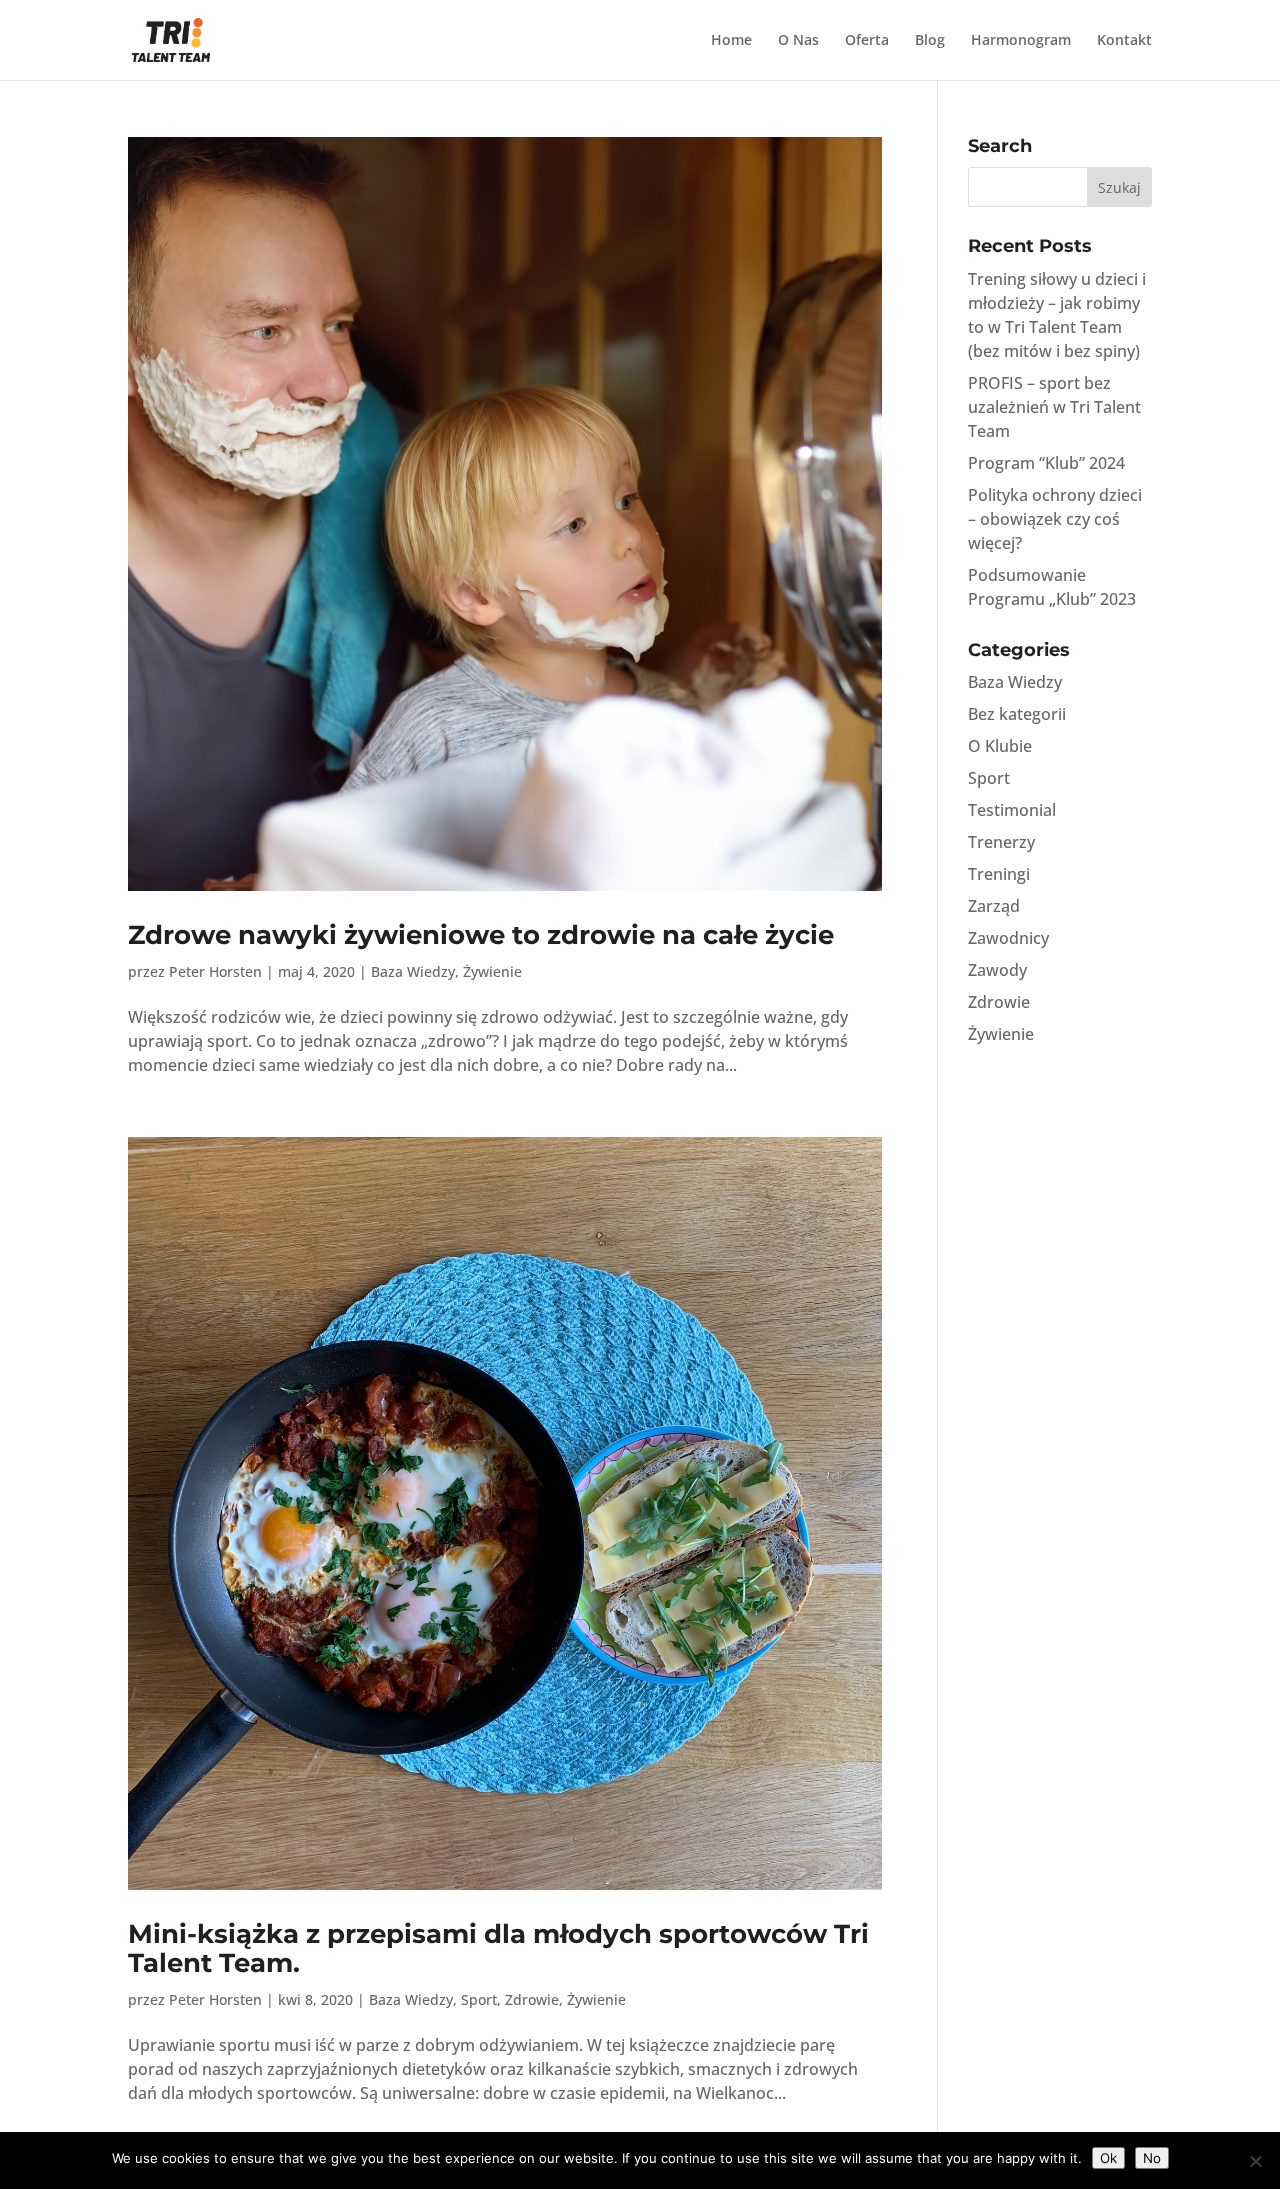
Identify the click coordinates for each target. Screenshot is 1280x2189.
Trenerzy (1001, 842)
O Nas (798, 41)
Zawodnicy (1008, 938)
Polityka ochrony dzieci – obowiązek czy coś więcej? (1055, 519)
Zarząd (994, 906)
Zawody (997, 970)
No (1152, 2158)
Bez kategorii (1017, 714)
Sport (479, 1999)
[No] (1255, 2161)
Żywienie (492, 971)
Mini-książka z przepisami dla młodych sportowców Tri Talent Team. (498, 1948)
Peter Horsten (215, 971)
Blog (930, 41)
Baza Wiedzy (413, 971)
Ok (1108, 2158)
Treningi (999, 874)
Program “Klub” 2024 (1046, 463)
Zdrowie (532, 1999)
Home (731, 41)
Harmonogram (1021, 41)
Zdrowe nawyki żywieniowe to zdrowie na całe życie (481, 935)
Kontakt (1124, 41)
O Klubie (1000, 746)
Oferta (867, 41)
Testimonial (1012, 810)
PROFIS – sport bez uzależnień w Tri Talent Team (1054, 407)
